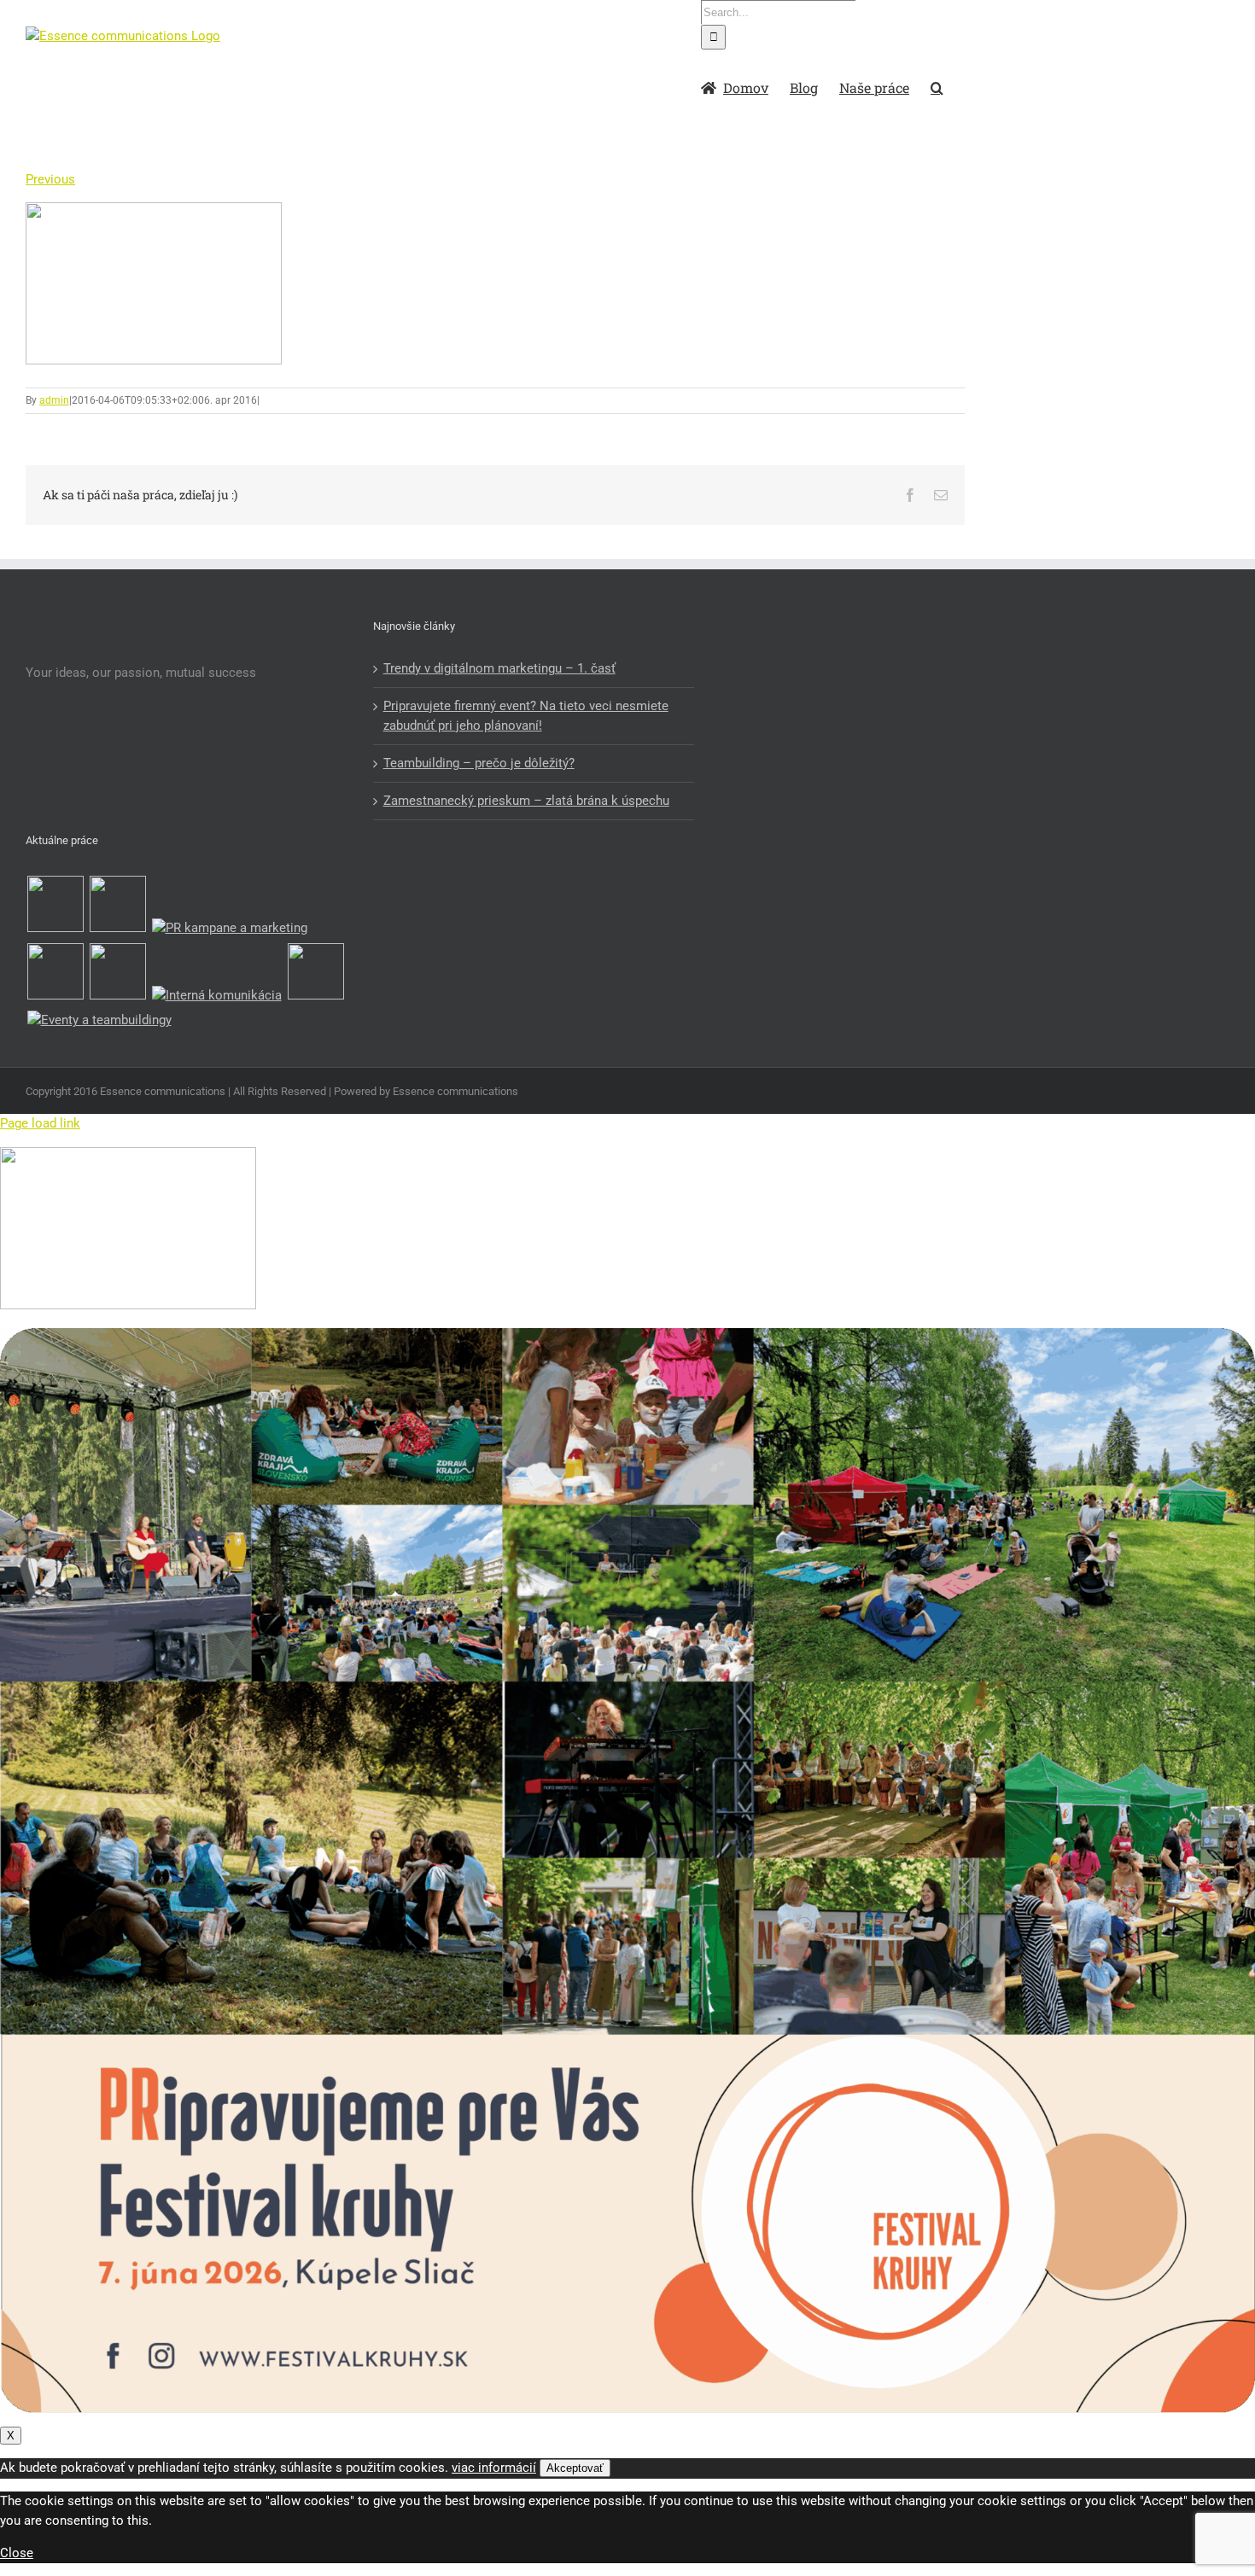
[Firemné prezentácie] (315, 974)
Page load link (40, 1123)
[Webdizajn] (55, 974)
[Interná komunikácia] (216, 996)
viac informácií (494, 2468)
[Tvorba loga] (117, 907)
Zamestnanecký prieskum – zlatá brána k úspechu (526, 801)
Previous (50, 179)
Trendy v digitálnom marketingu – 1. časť (499, 668)
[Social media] (117, 974)
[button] (937, 86)
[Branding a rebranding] (55, 907)
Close (17, 2553)
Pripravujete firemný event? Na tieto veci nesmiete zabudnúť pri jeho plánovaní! (526, 716)
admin (54, 400)
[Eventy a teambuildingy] (99, 1020)
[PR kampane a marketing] (229, 928)
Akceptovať (575, 2468)
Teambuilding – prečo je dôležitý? (479, 763)
